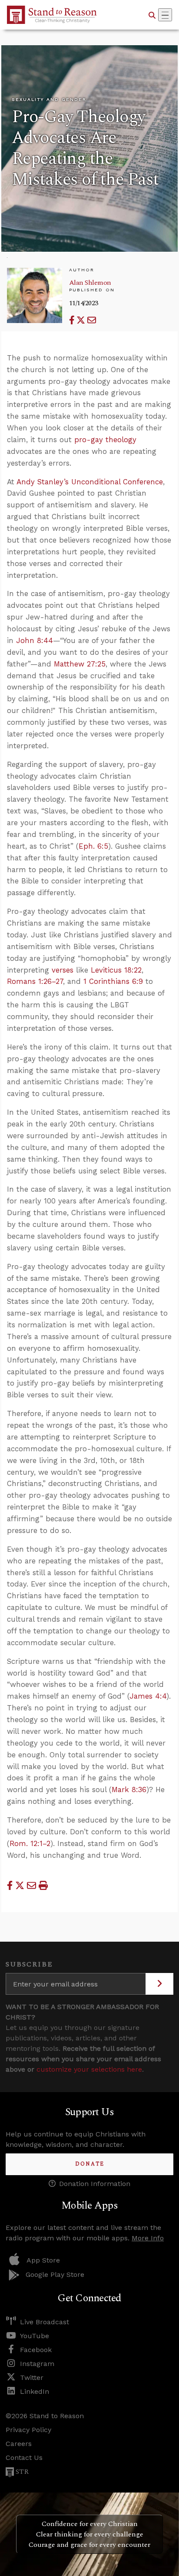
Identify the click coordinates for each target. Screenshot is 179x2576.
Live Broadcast (45, 2322)
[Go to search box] (152, 15)
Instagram (37, 2364)
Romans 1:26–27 (35, 981)
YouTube (35, 2336)
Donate (90, 2164)
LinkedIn (35, 2391)
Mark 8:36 (129, 1790)
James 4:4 (148, 1696)
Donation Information (95, 2184)
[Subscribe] (159, 1984)
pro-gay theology (105, 440)
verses (63, 970)
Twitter (32, 2378)
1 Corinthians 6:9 (113, 981)
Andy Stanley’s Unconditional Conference (90, 482)
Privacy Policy (28, 2430)
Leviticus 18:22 (116, 970)
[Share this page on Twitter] (82, 320)
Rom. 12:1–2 (30, 1843)
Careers (19, 2444)
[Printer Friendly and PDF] (43, 1885)
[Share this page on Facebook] (73, 320)
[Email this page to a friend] (92, 320)
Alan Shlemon (90, 283)
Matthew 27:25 (80, 664)
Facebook (36, 2350)
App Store (43, 2260)
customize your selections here (89, 2069)
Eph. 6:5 (93, 846)
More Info (148, 2238)
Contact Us (24, 2458)
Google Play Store (55, 2274)
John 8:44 (35, 640)
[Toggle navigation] (165, 15)
